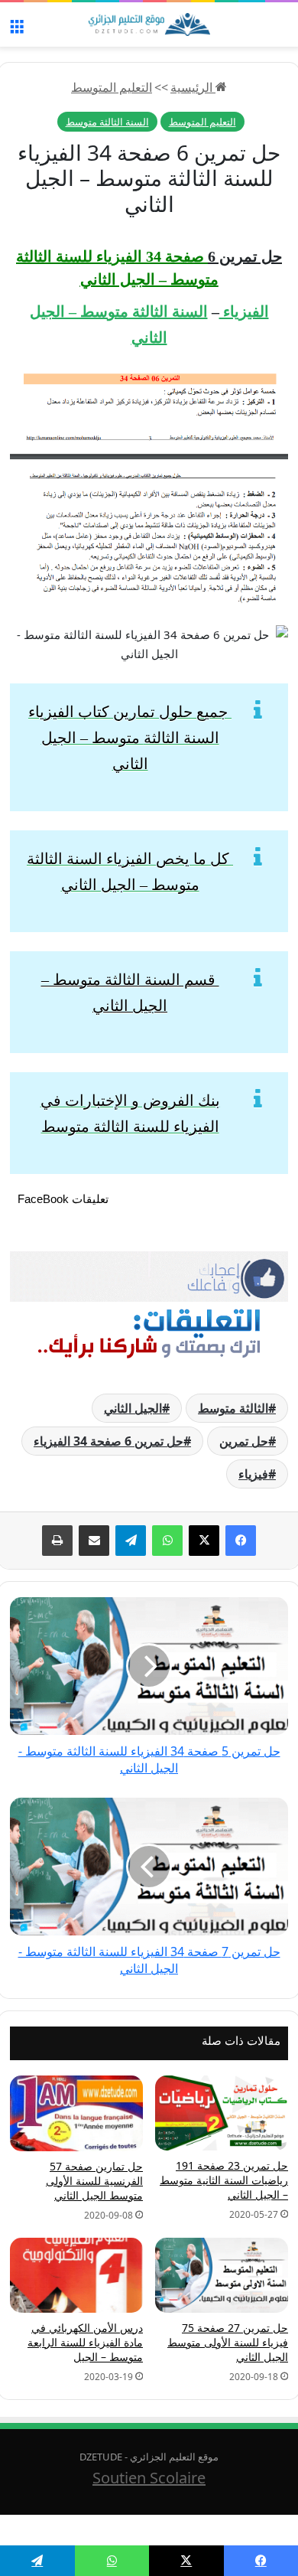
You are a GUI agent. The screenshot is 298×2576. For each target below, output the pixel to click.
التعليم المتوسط (112, 87)
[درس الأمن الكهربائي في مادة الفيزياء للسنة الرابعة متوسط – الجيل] (76, 2275)
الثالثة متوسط (233, 1408)
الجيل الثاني (133, 1408)
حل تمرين (244, 1441)
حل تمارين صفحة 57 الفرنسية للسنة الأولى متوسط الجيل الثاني (94, 2181)
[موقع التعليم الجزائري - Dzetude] (149, 24)
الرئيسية (193, 87)
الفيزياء (244, 311)
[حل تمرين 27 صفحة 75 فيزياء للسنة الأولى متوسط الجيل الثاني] (222, 2275)
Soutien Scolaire (149, 2478)
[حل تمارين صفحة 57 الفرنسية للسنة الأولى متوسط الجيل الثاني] (76, 2113)
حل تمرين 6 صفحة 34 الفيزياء (109, 1441)
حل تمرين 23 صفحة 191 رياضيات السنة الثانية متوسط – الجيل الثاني (224, 2180)
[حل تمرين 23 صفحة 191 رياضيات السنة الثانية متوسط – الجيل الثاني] (222, 2113)
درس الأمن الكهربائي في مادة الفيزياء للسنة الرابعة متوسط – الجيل (85, 2342)
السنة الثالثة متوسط (107, 122)
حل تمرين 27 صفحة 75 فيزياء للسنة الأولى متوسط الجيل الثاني (228, 2342)
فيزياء (253, 1474)
